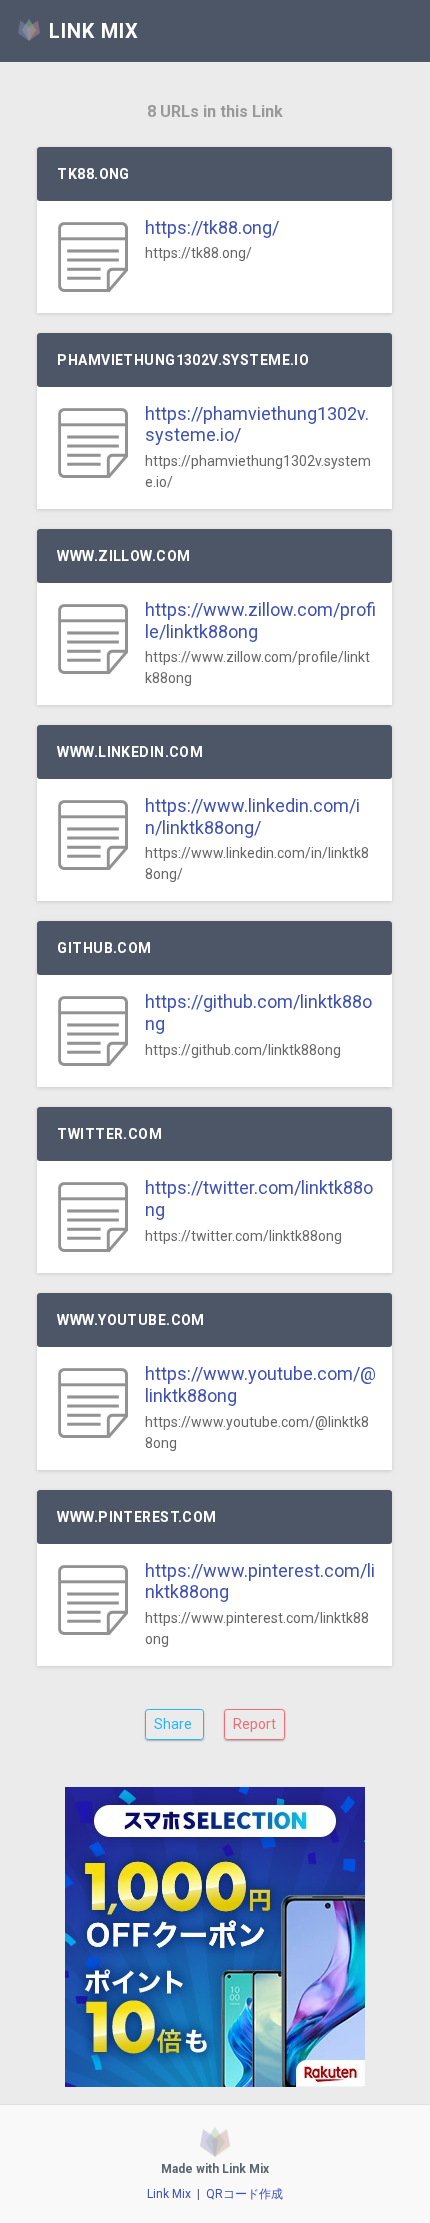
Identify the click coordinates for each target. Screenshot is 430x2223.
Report (254, 1724)
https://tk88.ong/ (212, 227)
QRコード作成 (244, 2194)
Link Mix (169, 2194)
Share (174, 1724)
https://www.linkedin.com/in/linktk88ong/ (252, 816)
